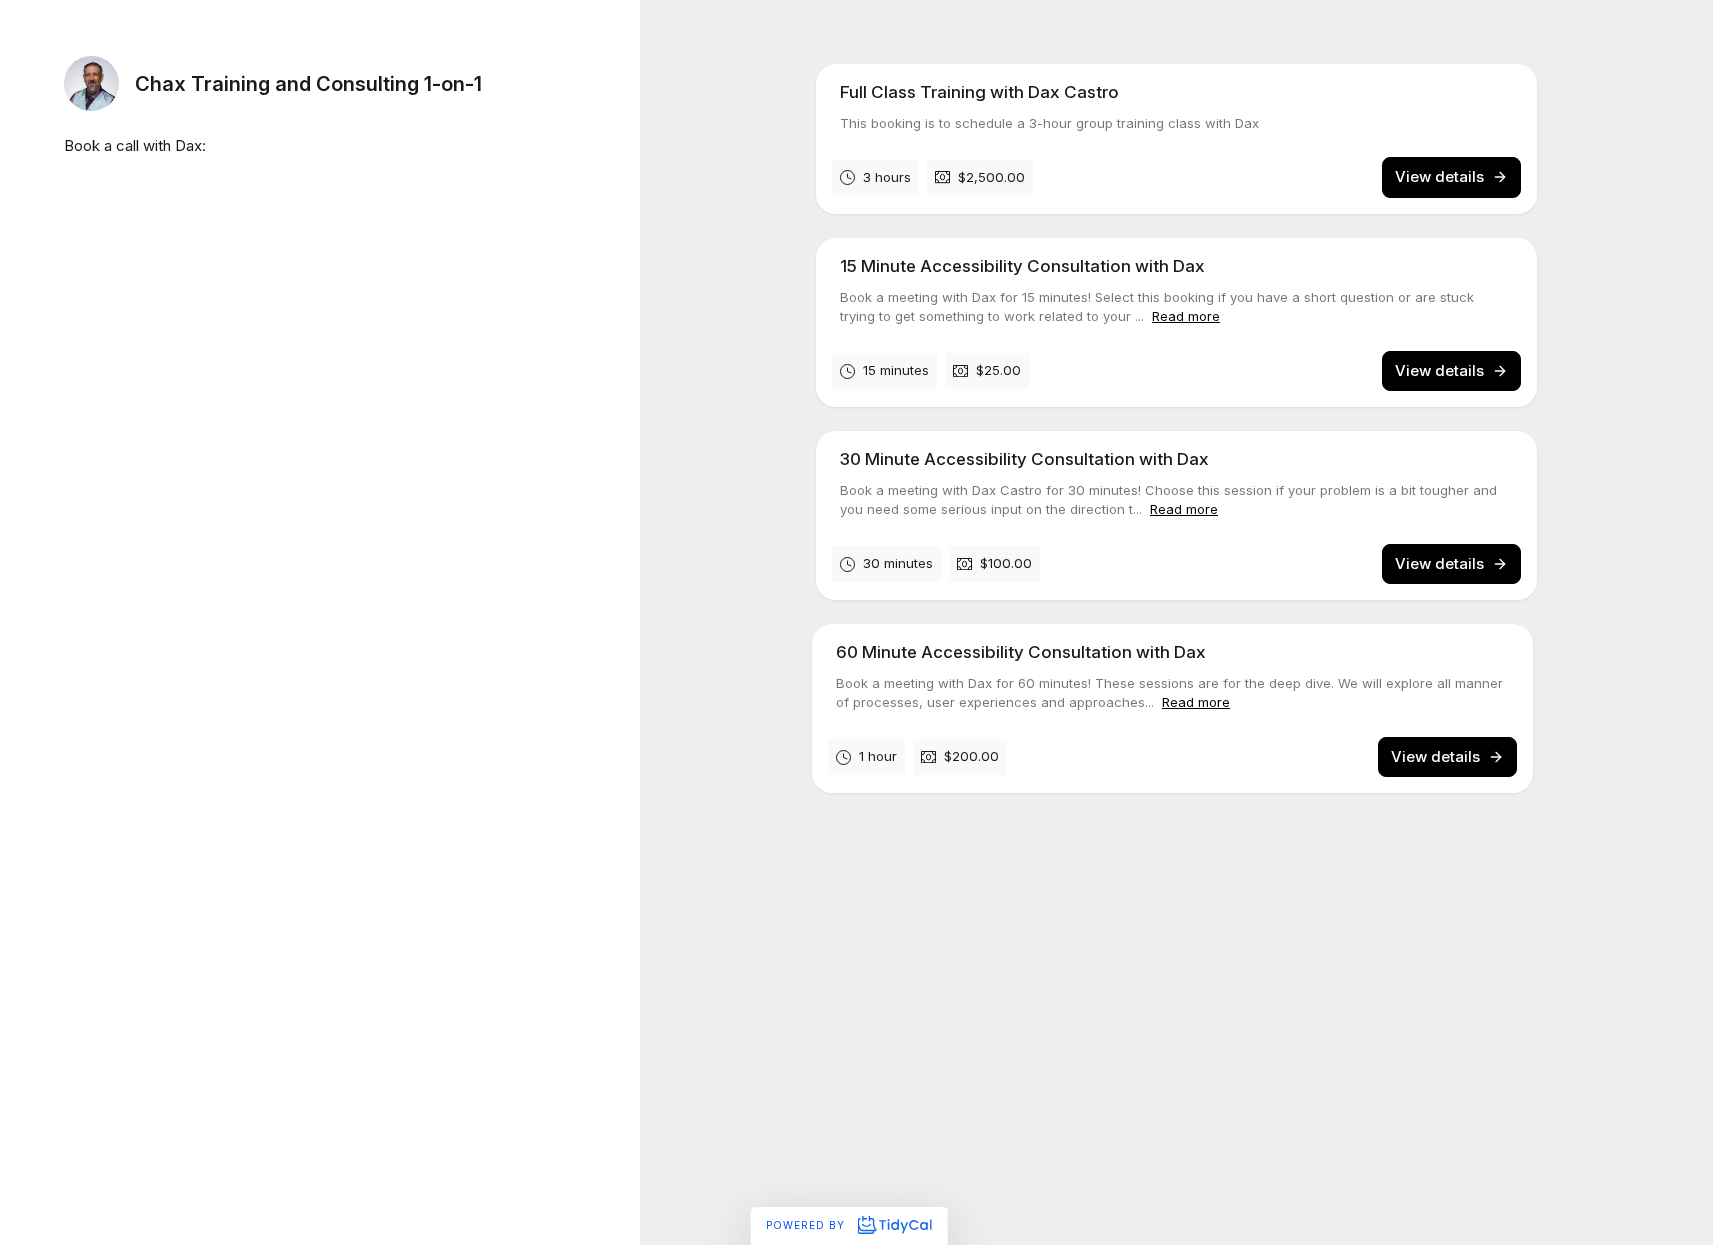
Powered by (807, 1225)
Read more (1186, 316)
